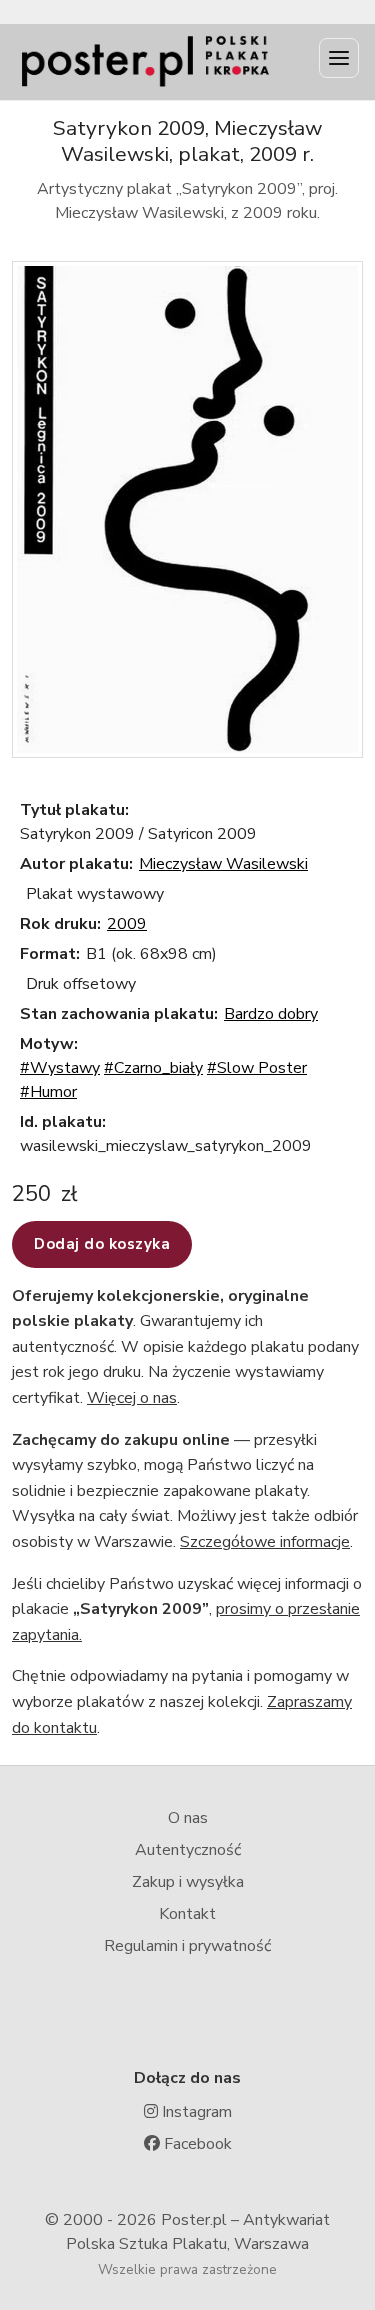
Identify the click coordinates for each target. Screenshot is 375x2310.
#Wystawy (60, 1068)
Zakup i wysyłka (188, 1882)
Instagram (195, 2112)
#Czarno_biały (153, 1068)
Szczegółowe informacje (265, 1542)
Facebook (196, 2144)
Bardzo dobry (271, 1014)
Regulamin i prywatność (187, 1946)
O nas (188, 1818)
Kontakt (187, 1914)
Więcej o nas (132, 1398)
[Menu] (339, 58)
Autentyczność (188, 1850)
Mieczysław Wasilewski (223, 864)
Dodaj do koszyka (102, 1244)
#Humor (48, 1092)
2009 (127, 924)
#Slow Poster (257, 1068)
